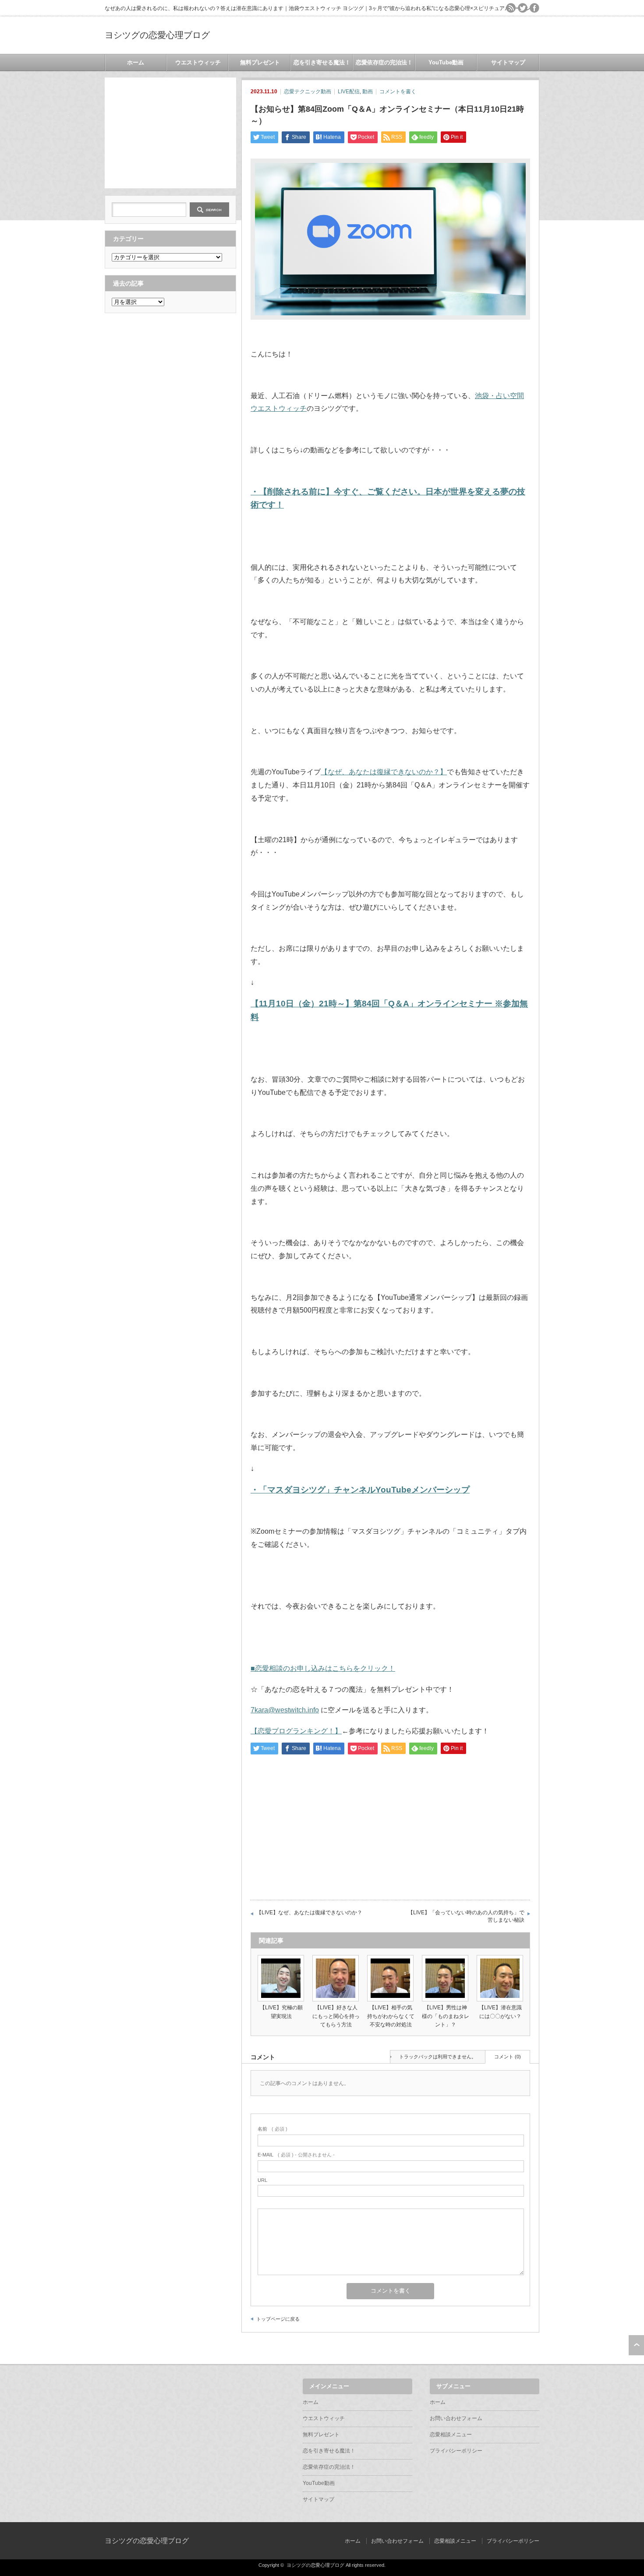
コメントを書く (398, 92)
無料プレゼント (260, 62)
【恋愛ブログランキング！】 (296, 1731)
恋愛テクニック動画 (308, 92)
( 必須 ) (272, 2129)
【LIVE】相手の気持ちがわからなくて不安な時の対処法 (391, 2016)
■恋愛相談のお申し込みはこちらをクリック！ (323, 1668)
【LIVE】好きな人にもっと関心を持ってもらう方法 (336, 2016)
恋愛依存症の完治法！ (384, 62)
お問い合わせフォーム (456, 2418)
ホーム (136, 62)
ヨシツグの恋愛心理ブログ (157, 35)
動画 (368, 92)
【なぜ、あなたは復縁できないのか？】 (384, 772)
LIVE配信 (349, 92)
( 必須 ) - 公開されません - (296, 2155)
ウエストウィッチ (198, 62)
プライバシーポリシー (456, 2451)
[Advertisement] (170, 132)
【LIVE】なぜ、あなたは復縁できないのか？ (309, 1913)
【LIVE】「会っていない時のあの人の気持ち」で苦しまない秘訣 (466, 1916)
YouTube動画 (446, 62)
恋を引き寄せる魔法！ (322, 62)
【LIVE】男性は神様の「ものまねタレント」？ (446, 2016)
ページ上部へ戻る (636, 2345)
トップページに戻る (278, 2319)
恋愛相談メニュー (451, 2435)
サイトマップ (508, 62)
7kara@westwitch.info (285, 1710)
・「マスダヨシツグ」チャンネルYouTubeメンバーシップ (360, 1490)
